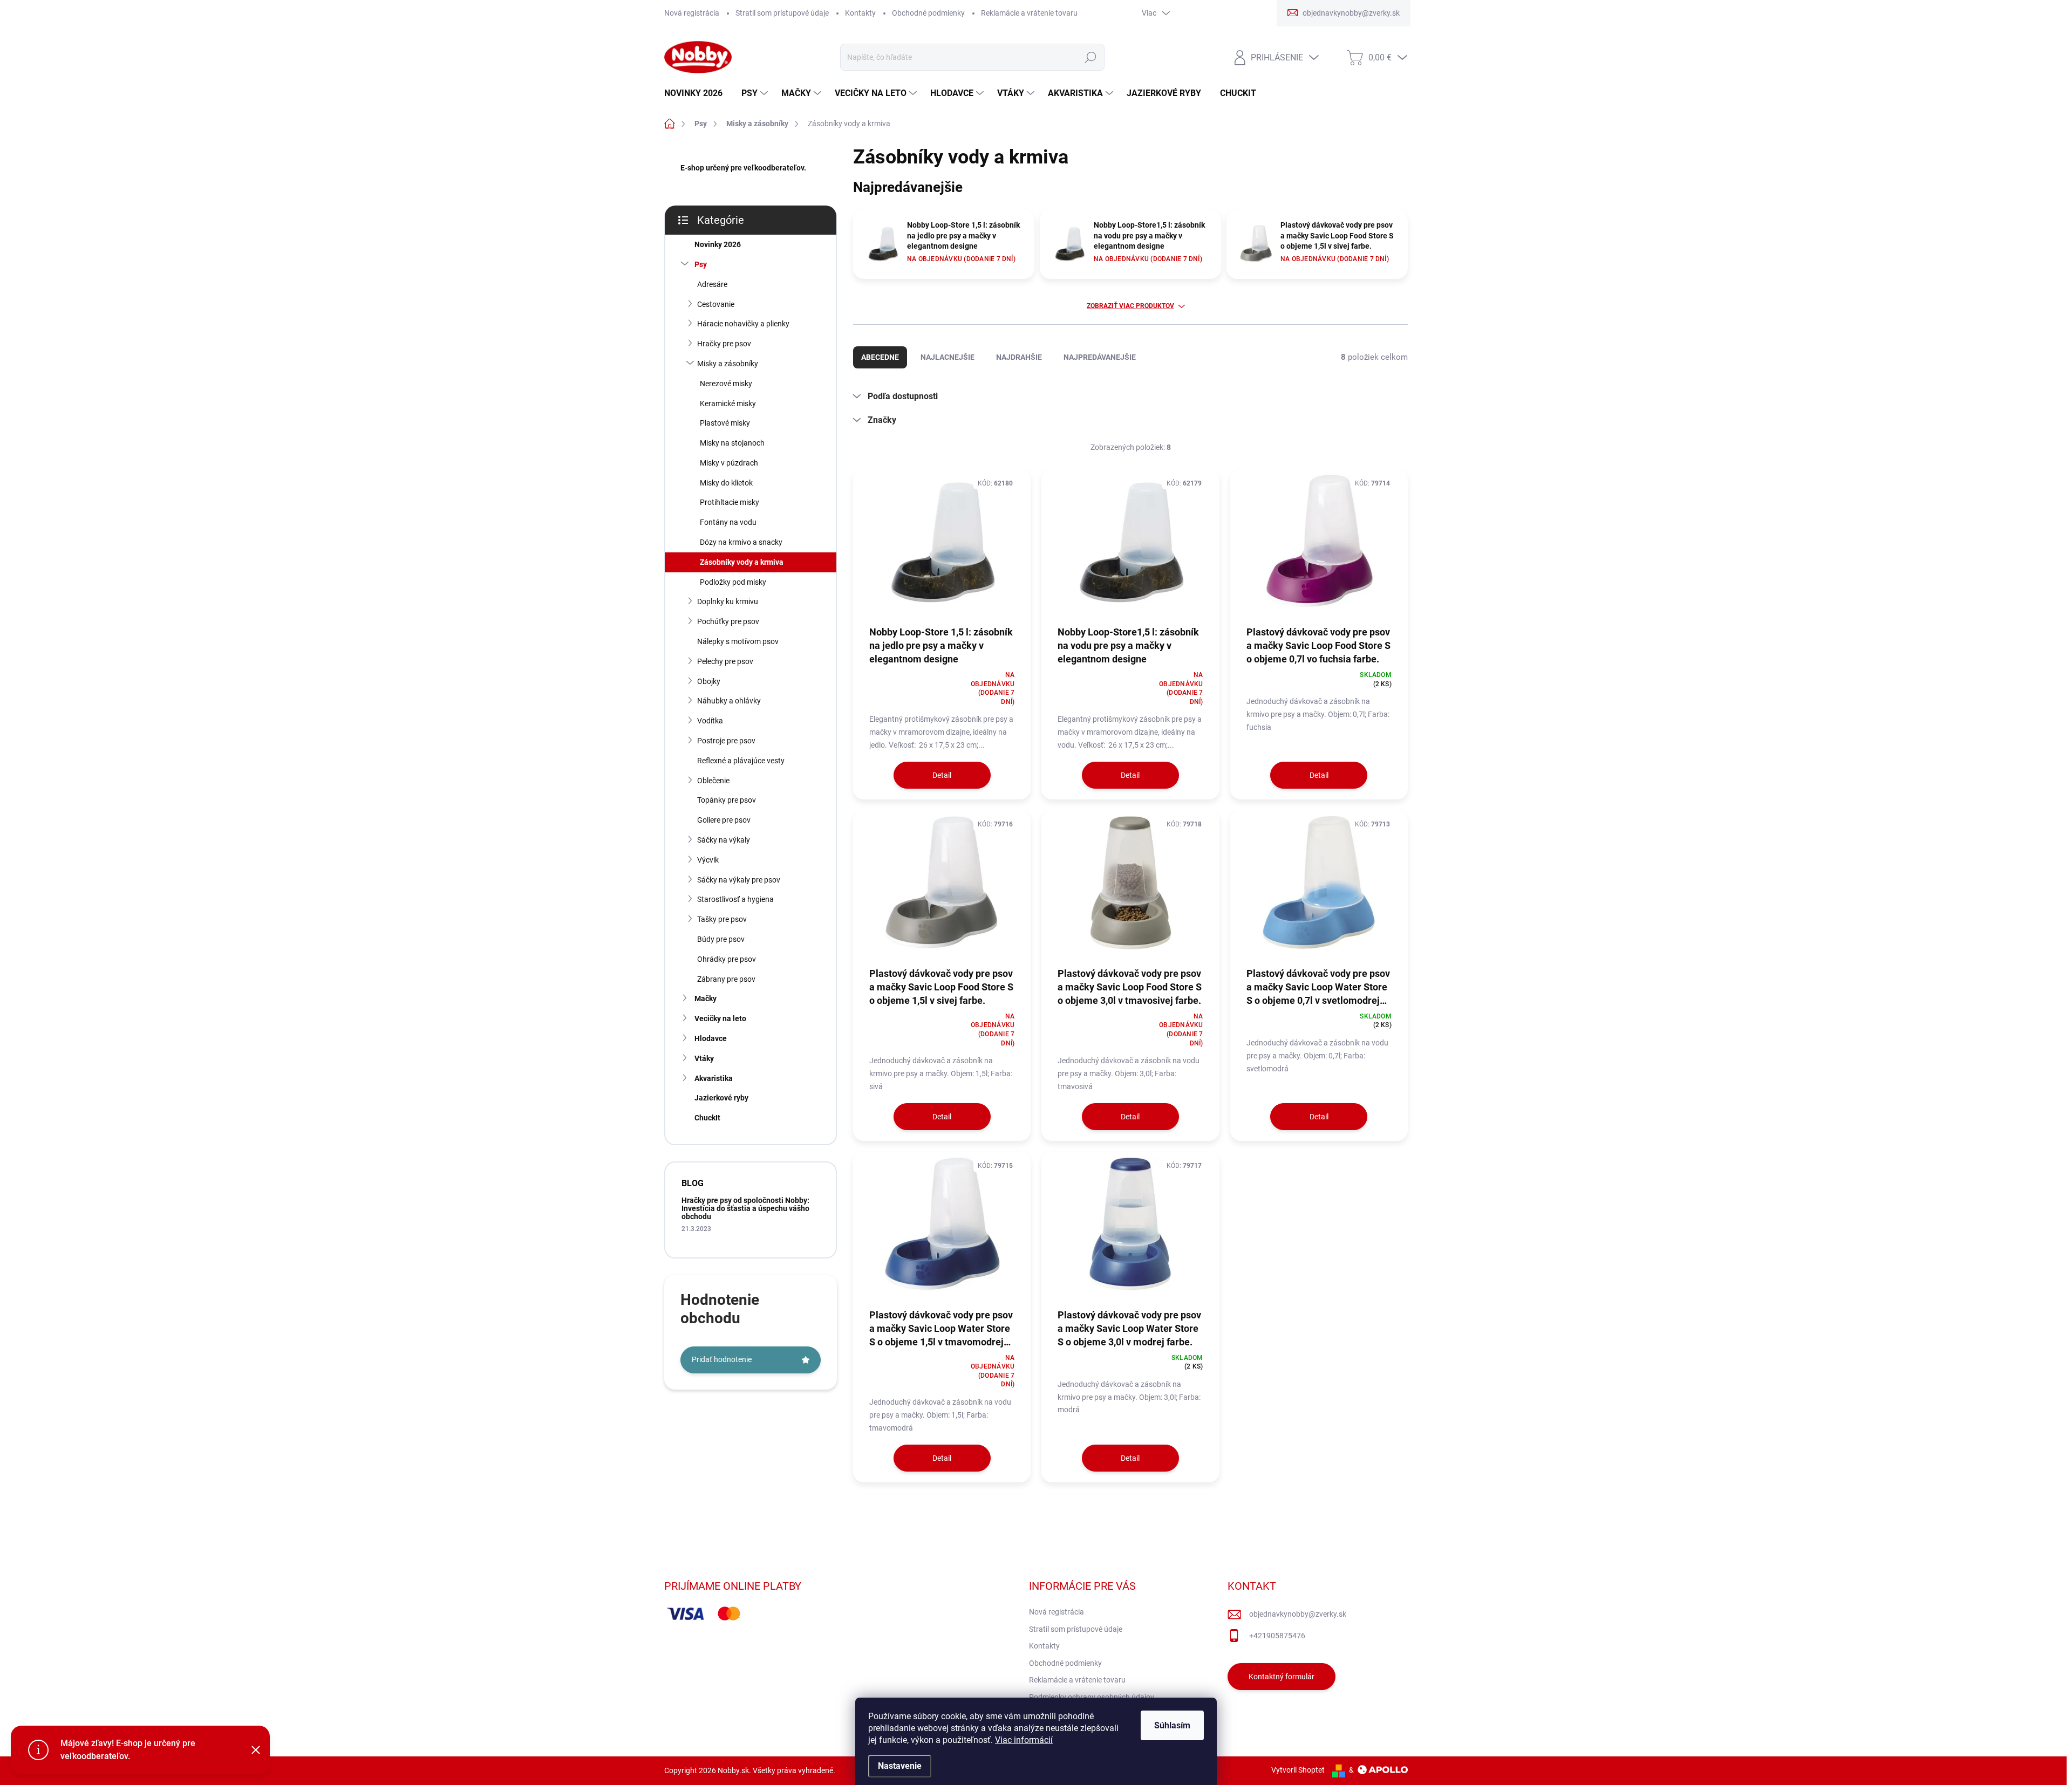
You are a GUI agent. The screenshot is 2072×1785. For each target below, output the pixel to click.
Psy (701, 264)
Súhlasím (1172, 1725)
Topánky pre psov (727, 800)
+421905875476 (1277, 1636)
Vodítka (710, 721)
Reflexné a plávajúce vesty (741, 761)
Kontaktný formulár (1282, 1677)
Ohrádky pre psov (727, 959)
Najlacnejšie (948, 357)
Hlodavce (711, 1038)
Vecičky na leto (720, 1018)
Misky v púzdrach (729, 463)
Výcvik (708, 860)
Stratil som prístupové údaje (782, 13)
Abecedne (880, 357)
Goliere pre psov (724, 820)
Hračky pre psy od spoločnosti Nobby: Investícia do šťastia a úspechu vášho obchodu (745, 1209)
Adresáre (712, 284)
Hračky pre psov (724, 344)
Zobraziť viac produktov (1130, 306)
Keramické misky (728, 403)
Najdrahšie (1019, 357)
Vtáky (704, 1058)
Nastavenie (900, 1766)
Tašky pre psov (722, 919)
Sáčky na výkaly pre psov (739, 880)
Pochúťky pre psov (728, 621)
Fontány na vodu (728, 522)
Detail (942, 775)
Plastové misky (725, 423)
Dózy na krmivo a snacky (741, 542)
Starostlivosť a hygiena (735, 899)
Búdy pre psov (721, 939)
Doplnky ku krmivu (728, 601)
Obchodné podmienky (928, 13)
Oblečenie (713, 781)
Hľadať (1090, 57)
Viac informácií (1024, 1740)
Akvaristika (714, 1078)
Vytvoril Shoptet (1298, 1770)
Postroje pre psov (726, 741)
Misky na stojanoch (732, 443)
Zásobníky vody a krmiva (742, 562)
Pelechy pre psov (725, 661)
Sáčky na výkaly (724, 840)
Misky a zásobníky (728, 364)
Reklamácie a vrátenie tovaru (1029, 13)
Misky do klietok (726, 483)
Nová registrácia (692, 13)
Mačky (706, 998)
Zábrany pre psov (726, 979)
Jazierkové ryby (721, 1098)
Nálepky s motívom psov (738, 641)
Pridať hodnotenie (722, 1359)
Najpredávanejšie (1100, 357)
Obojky (709, 681)
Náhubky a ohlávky (729, 701)
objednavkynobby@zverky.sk (1298, 1614)
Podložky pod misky (733, 582)
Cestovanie (716, 304)
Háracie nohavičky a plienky (743, 324)
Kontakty (860, 13)
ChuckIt (707, 1118)
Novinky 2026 (718, 244)
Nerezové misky (726, 384)
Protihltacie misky (730, 502)
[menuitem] (697, 93)
